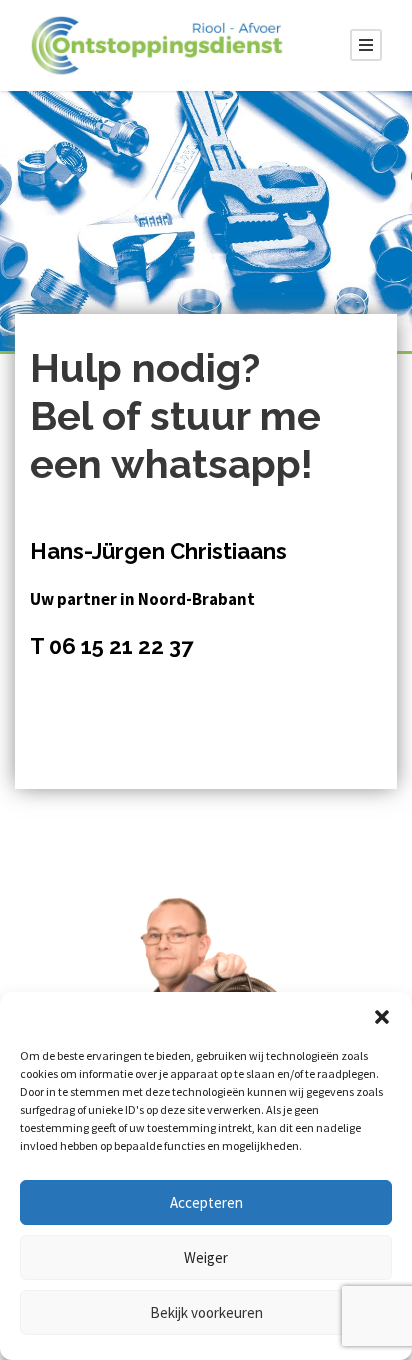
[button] (382, 1017)
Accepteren (206, 1202)
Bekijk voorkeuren (206, 1312)
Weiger (206, 1257)
